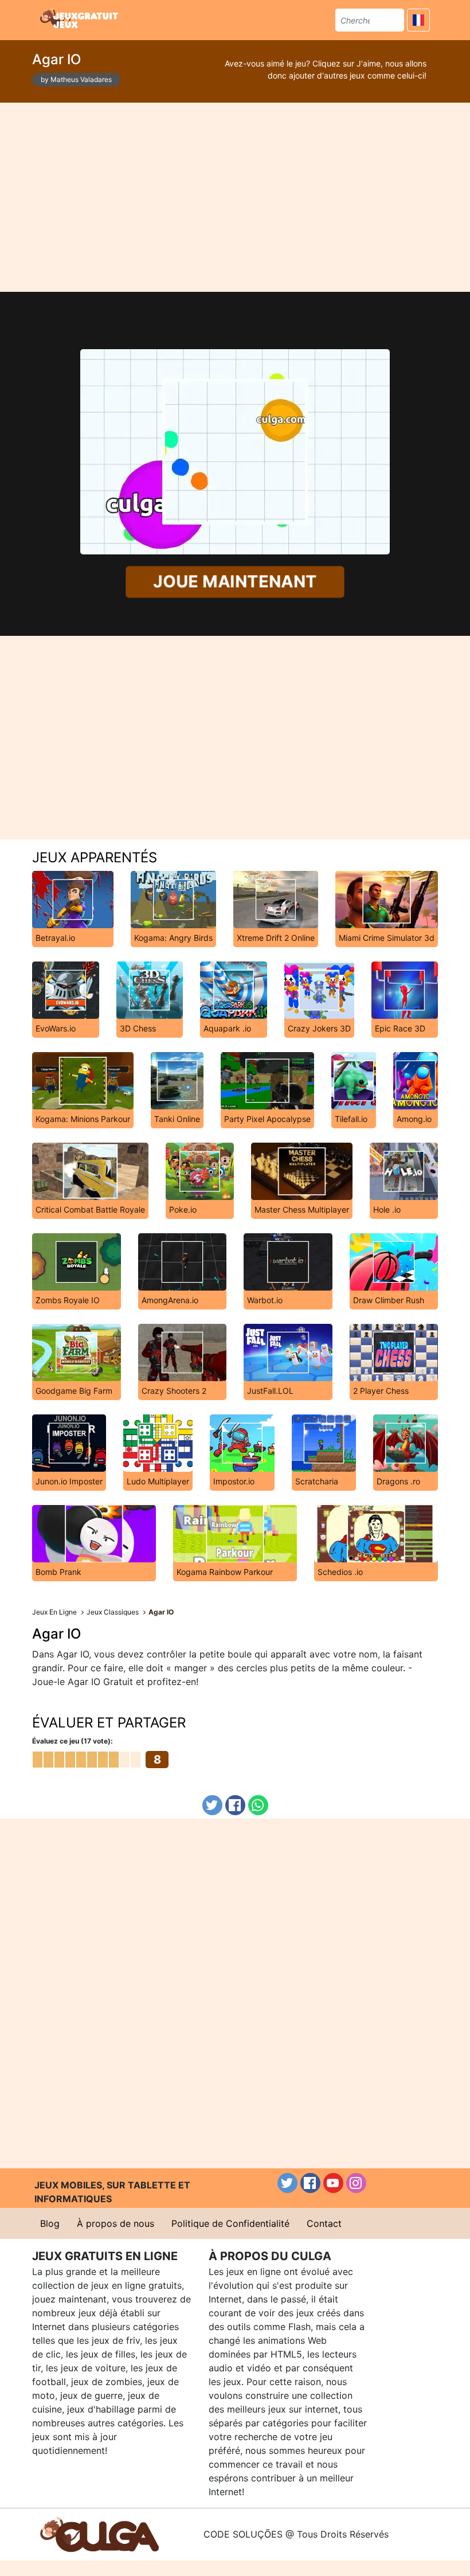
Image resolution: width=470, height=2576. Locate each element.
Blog (50, 2223)
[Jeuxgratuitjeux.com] (80, 18)
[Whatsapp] (258, 1805)
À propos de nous (115, 2223)
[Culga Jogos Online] (99, 2534)
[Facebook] (235, 1805)
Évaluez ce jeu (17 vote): (73, 1741)
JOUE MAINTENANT (235, 582)
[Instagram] (356, 2183)
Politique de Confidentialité (230, 2223)
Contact (324, 2223)
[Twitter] (212, 1805)
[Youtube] (333, 2183)
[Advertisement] (235, 197)
